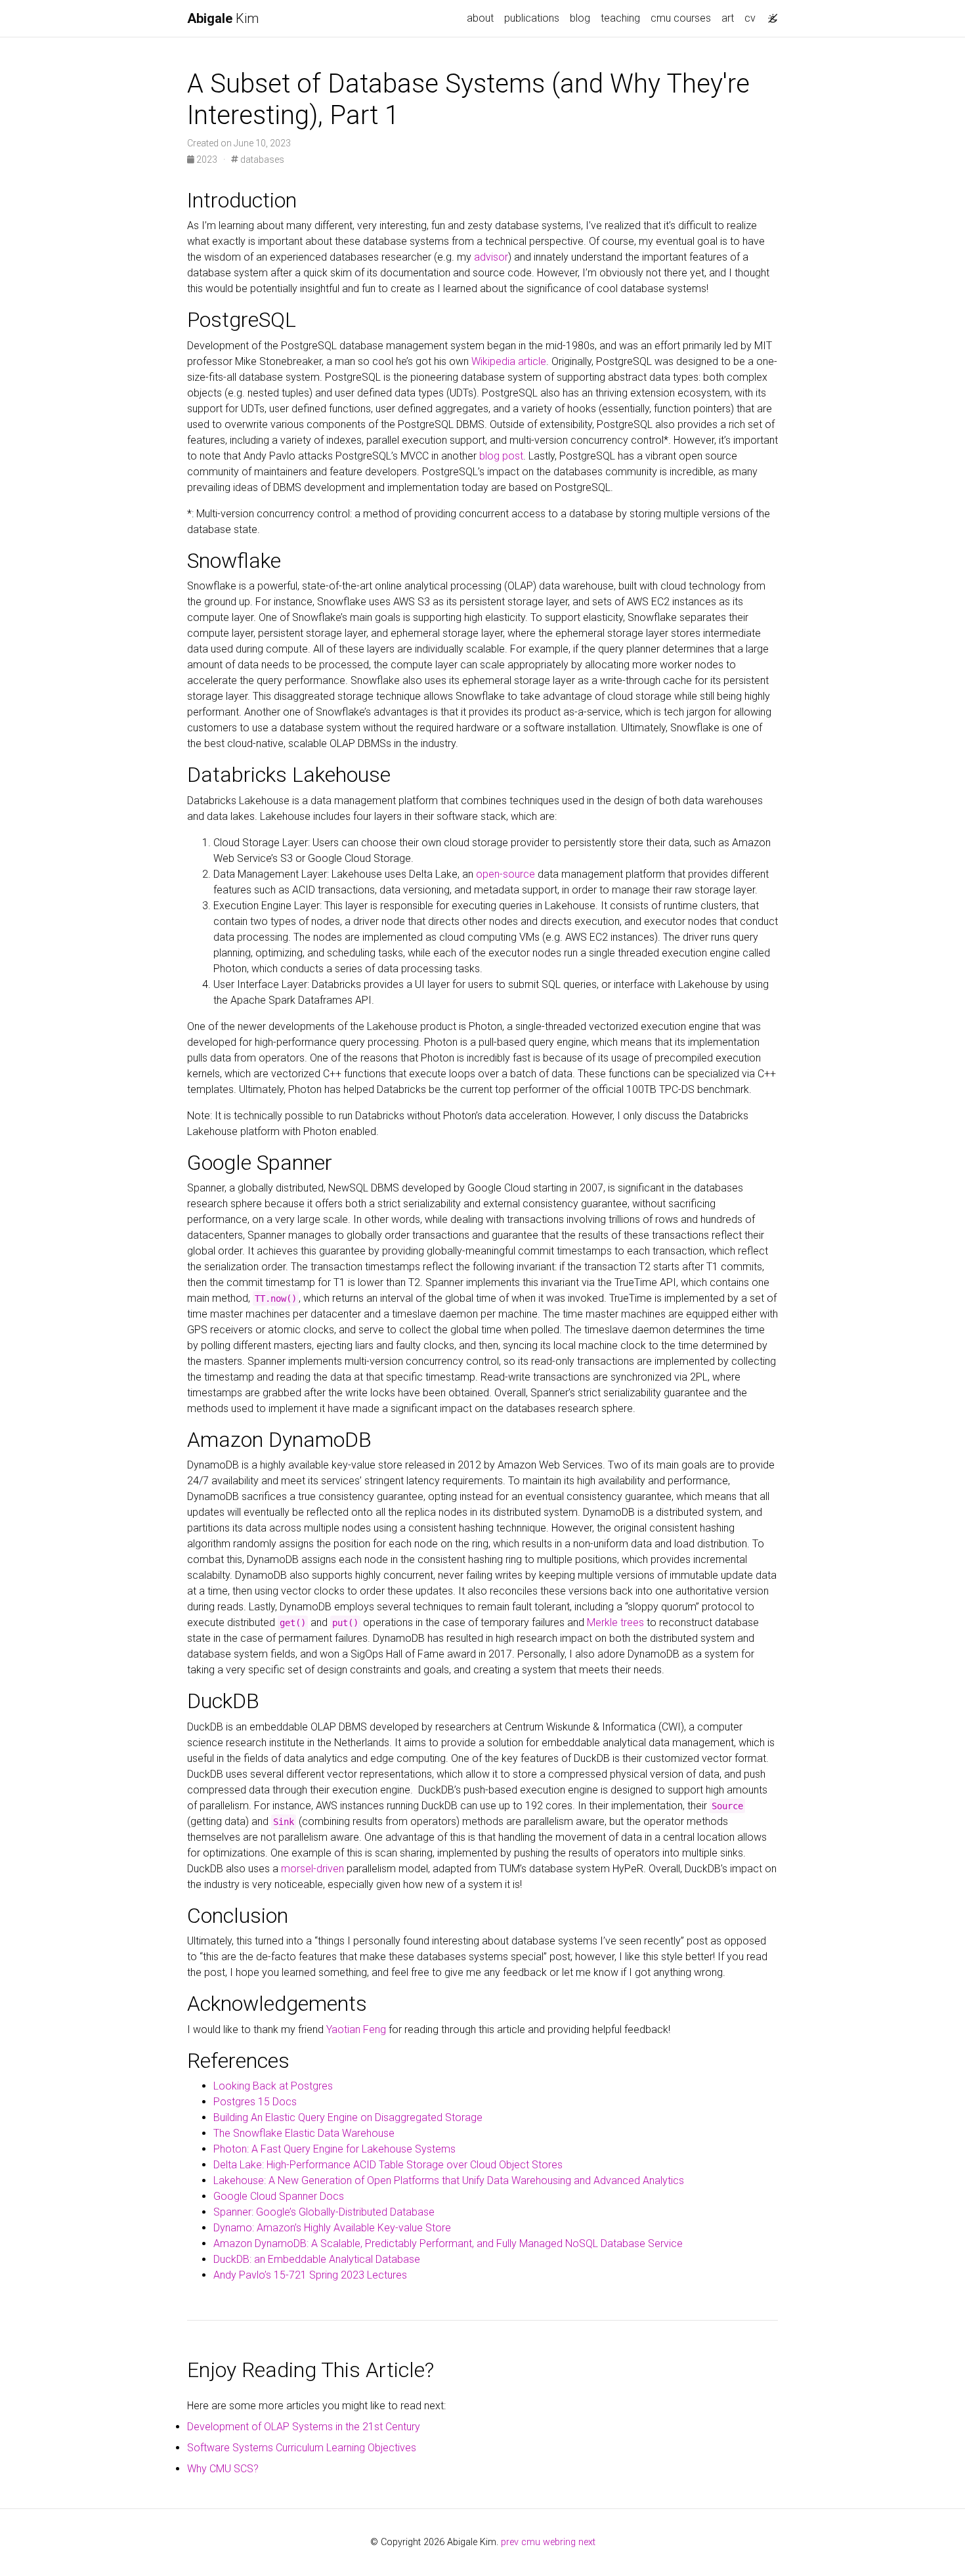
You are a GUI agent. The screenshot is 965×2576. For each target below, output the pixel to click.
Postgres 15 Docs (255, 2102)
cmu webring (548, 2542)
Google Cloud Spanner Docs (279, 2196)
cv (750, 18)
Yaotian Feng (356, 2029)
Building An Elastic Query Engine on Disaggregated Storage (348, 2117)
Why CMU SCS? (223, 2469)
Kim (223, 18)
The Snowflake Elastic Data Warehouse (304, 2133)
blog (580, 18)
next (587, 2542)
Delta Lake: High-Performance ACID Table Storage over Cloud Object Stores (388, 2165)
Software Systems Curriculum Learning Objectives (302, 2448)
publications (532, 18)
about (480, 18)
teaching (620, 18)
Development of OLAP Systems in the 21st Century (304, 2427)
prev (510, 2542)
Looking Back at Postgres (273, 2086)
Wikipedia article (509, 361)
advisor (491, 257)
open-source (505, 874)
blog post (501, 456)
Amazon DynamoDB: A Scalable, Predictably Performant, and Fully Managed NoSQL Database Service (448, 2243)
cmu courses (681, 18)
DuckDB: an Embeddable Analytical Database (317, 2259)
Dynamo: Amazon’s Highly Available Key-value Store (332, 2228)
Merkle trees (615, 1622)
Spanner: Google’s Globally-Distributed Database (324, 2212)
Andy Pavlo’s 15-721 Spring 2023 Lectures (310, 2275)
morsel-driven (312, 1869)
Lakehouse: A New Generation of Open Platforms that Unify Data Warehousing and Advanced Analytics (449, 2180)
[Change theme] (769, 14)
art (728, 18)
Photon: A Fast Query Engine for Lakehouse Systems (334, 2149)
